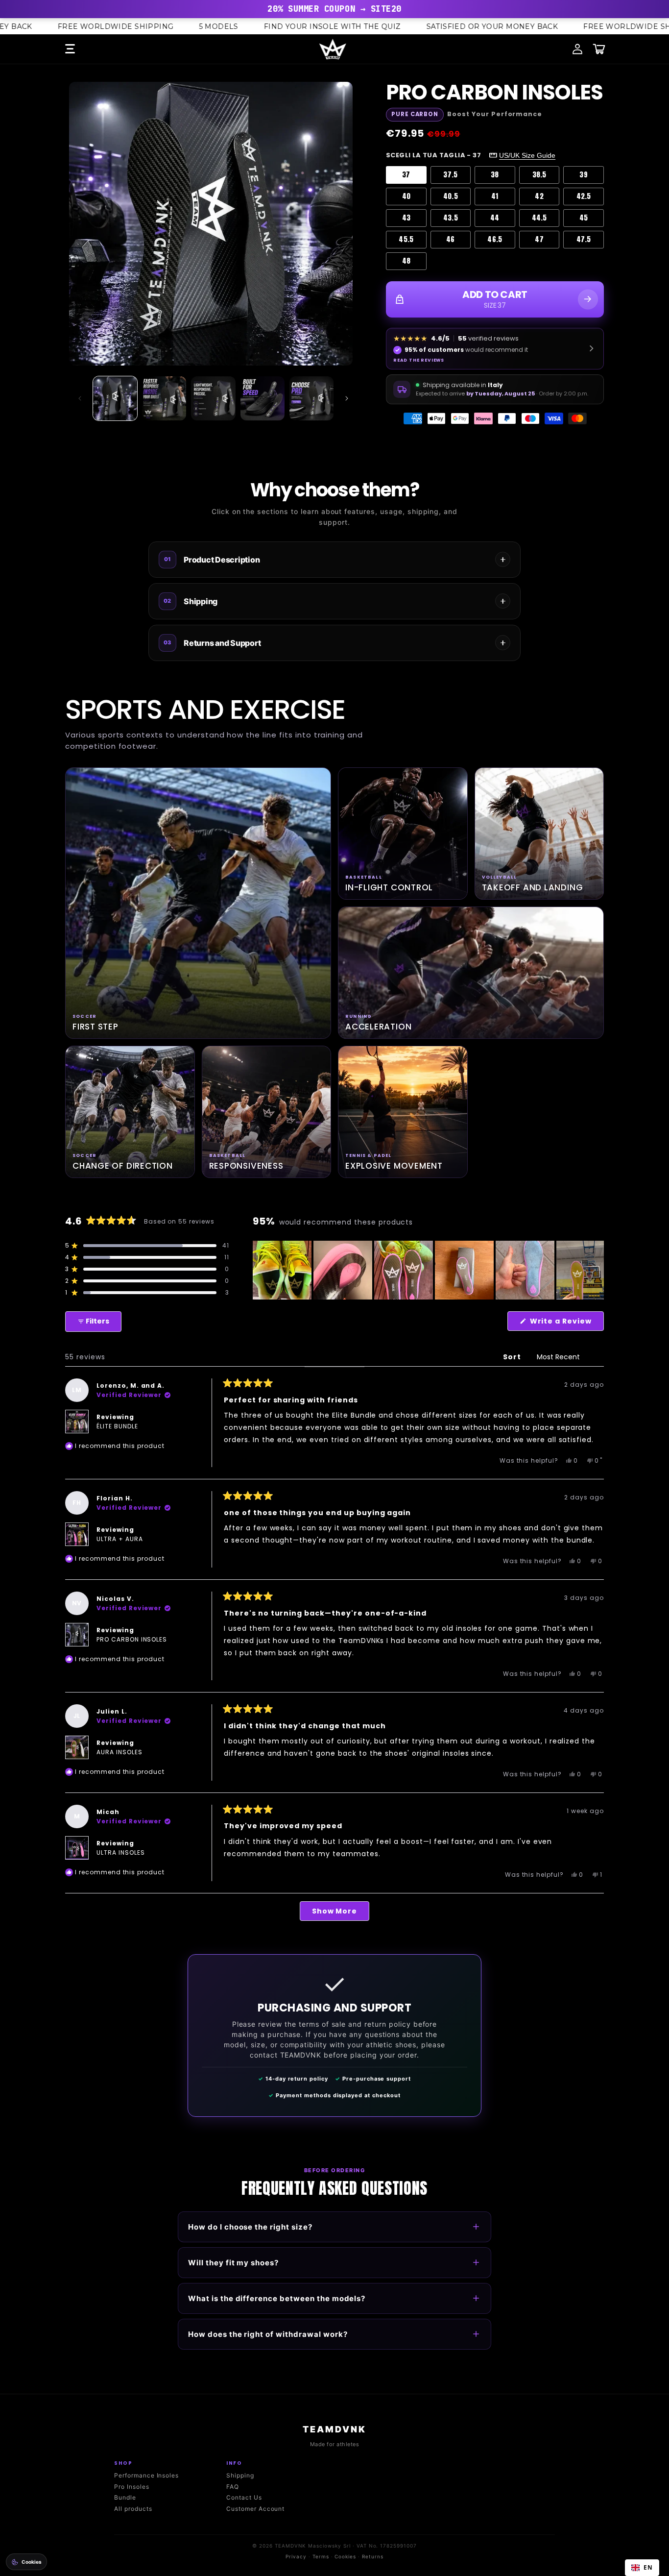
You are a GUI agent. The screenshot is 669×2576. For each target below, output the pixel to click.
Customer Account (255, 2509)
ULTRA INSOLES (120, 1852)
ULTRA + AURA (120, 1539)
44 (495, 218)
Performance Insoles (146, 2475)
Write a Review (566, 1323)
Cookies (345, 2556)
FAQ (233, 2487)
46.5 (495, 239)
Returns (373, 2556)
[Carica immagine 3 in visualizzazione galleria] (213, 398)
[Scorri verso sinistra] (80, 398)
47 (539, 239)
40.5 (451, 196)
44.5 (539, 218)
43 (406, 218)
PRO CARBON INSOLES (132, 1639)
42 (539, 196)
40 (406, 196)
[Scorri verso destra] (347, 398)
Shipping (240, 2475)
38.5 (539, 175)
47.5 (584, 239)
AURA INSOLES (119, 1752)
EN (648, 2567)
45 (584, 218)
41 (495, 196)
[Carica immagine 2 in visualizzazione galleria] (164, 398)
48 (406, 261)
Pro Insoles (132, 2487)
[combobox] (642, 2568)
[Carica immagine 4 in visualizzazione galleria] (263, 398)
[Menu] (70, 49)
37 (406, 175)
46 (451, 239)
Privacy (296, 2556)
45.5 (406, 239)
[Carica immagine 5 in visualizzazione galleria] (311, 398)
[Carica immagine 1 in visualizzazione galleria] (115, 398)
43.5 (451, 218)
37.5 (450, 175)
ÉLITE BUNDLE (117, 1426)
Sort (513, 1357)
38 (495, 175)
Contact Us (244, 2497)
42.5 (584, 196)
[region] (428, 1270)
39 (584, 175)
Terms (321, 2556)
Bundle (125, 2497)
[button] (147, 1246)
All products (133, 2509)
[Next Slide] (596, 1270)
